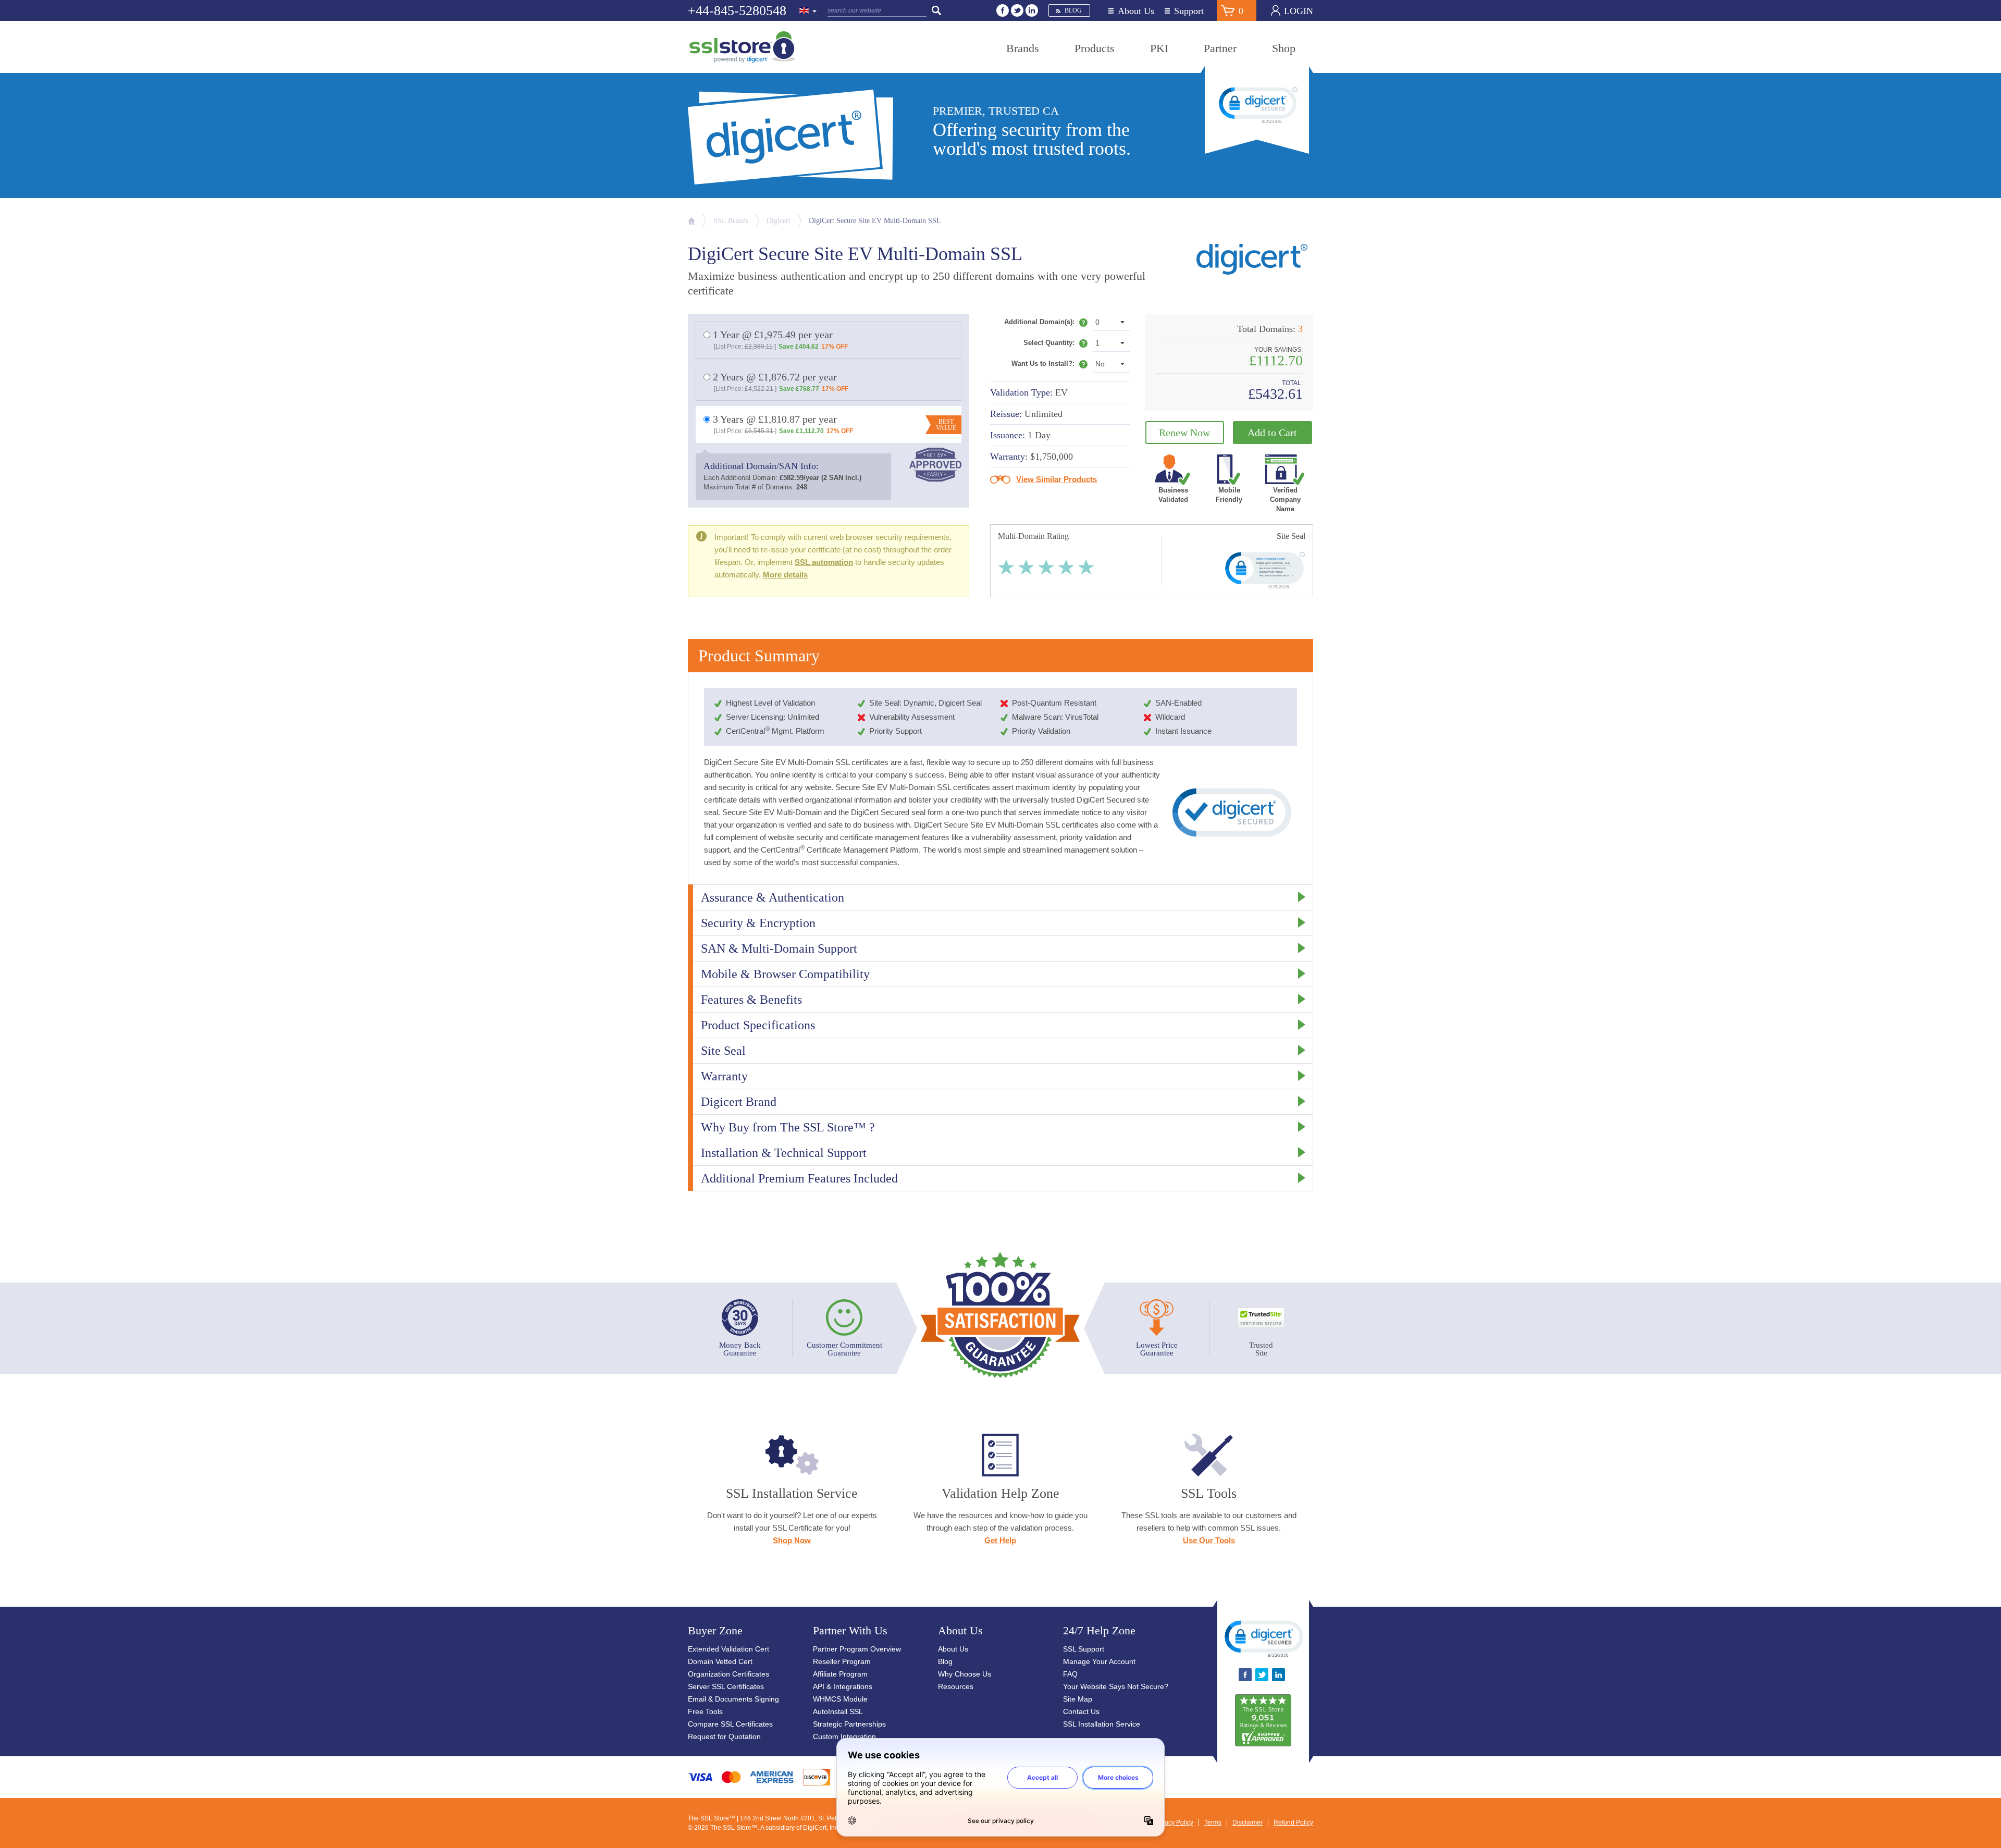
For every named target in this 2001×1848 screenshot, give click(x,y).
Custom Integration (844, 1736)
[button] (1263, 1638)
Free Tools (705, 1711)
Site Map (1078, 1699)
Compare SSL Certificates (730, 1724)
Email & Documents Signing (733, 1699)
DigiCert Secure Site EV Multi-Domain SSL (875, 221)
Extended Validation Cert (728, 1649)
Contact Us (1081, 1711)
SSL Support (1084, 1649)
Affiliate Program (840, 1674)
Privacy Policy (1174, 1822)
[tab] (1000, 897)
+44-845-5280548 (737, 11)
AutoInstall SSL (838, 1711)
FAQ (1070, 1674)
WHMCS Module (840, 1699)
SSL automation (824, 562)
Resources (956, 1686)
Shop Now (792, 1540)
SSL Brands (731, 221)
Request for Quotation (724, 1736)
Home (691, 221)
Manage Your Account (1099, 1661)
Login (1299, 11)
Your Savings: (1279, 350)
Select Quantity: (1055, 345)
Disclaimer (1247, 1822)
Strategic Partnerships (849, 1724)
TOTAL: (1292, 383)
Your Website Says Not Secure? (1116, 1686)
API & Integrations (843, 1686)
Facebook (1003, 10)
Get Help (1000, 1540)
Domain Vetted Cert (720, 1661)
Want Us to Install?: (1049, 366)
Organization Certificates (728, 1674)
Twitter (1017, 10)
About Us (1136, 11)
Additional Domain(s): (1046, 324)
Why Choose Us (965, 1674)
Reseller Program (842, 1661)
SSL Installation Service (1102, 1724)
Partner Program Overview (857, 1649)
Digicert (779, 221)
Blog (1073, 10)
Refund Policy (1293, 1822)
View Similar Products (1057, 479)
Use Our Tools (1209, 1540)
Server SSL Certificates (726, 1686)
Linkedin (1032, 10)
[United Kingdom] (808, 11)
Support (1189, 11)
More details (785, 575)
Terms (1213, 1822)
